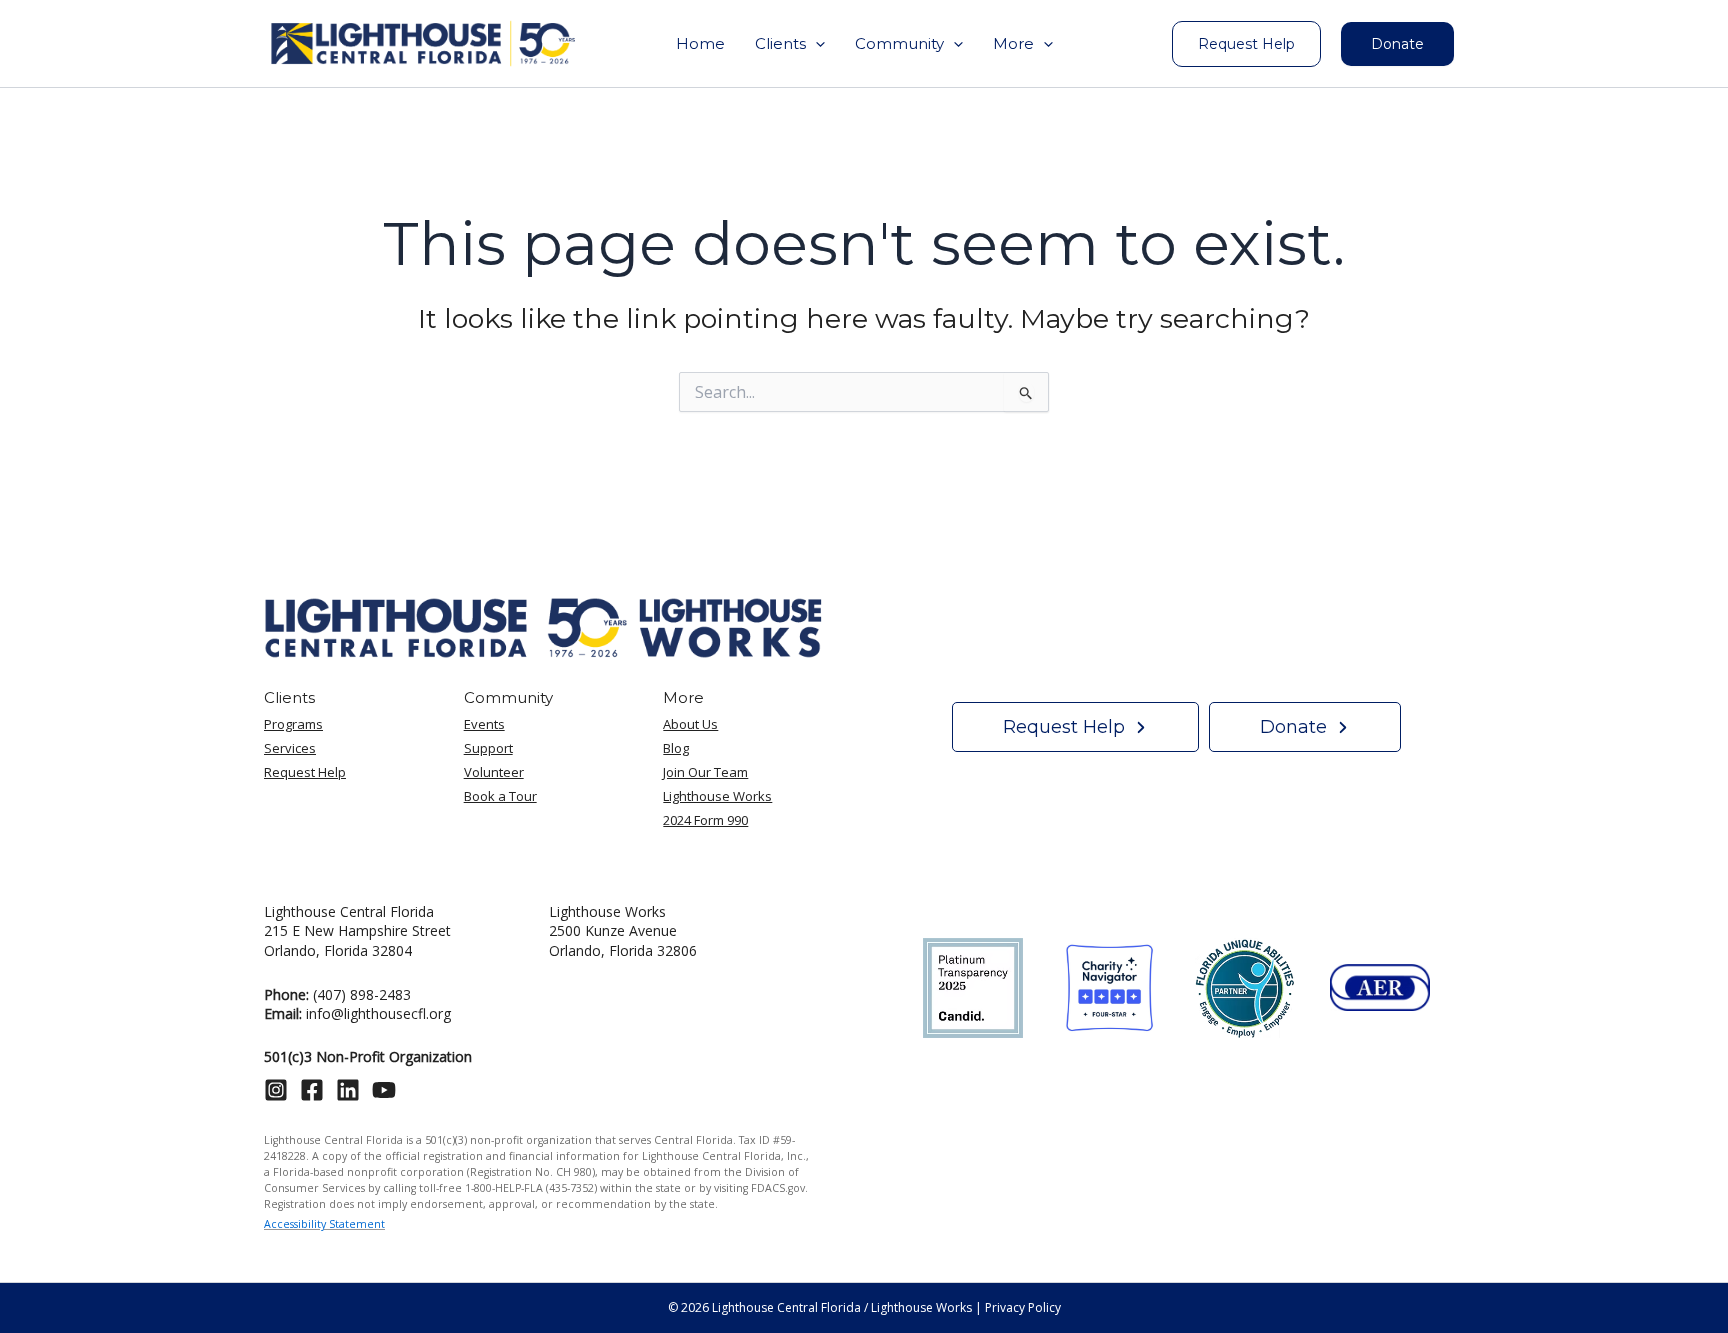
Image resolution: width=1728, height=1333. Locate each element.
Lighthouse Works (717, 796)
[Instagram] (276, 1090)
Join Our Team (705, 772)
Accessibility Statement (324, 1224)
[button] (790, 44)
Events (484, 724)
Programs (293, 724)
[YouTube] (384, 1090)
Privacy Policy (1023, 1307)
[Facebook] (312, 1090)
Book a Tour (500, 796)
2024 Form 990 (705, 820)
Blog (676, 748)
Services (290, 748)
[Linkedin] (348, 1090)
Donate (1397, 44)
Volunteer (494, 772)
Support (488, 748)
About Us (690, 724)
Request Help (305, 772)
